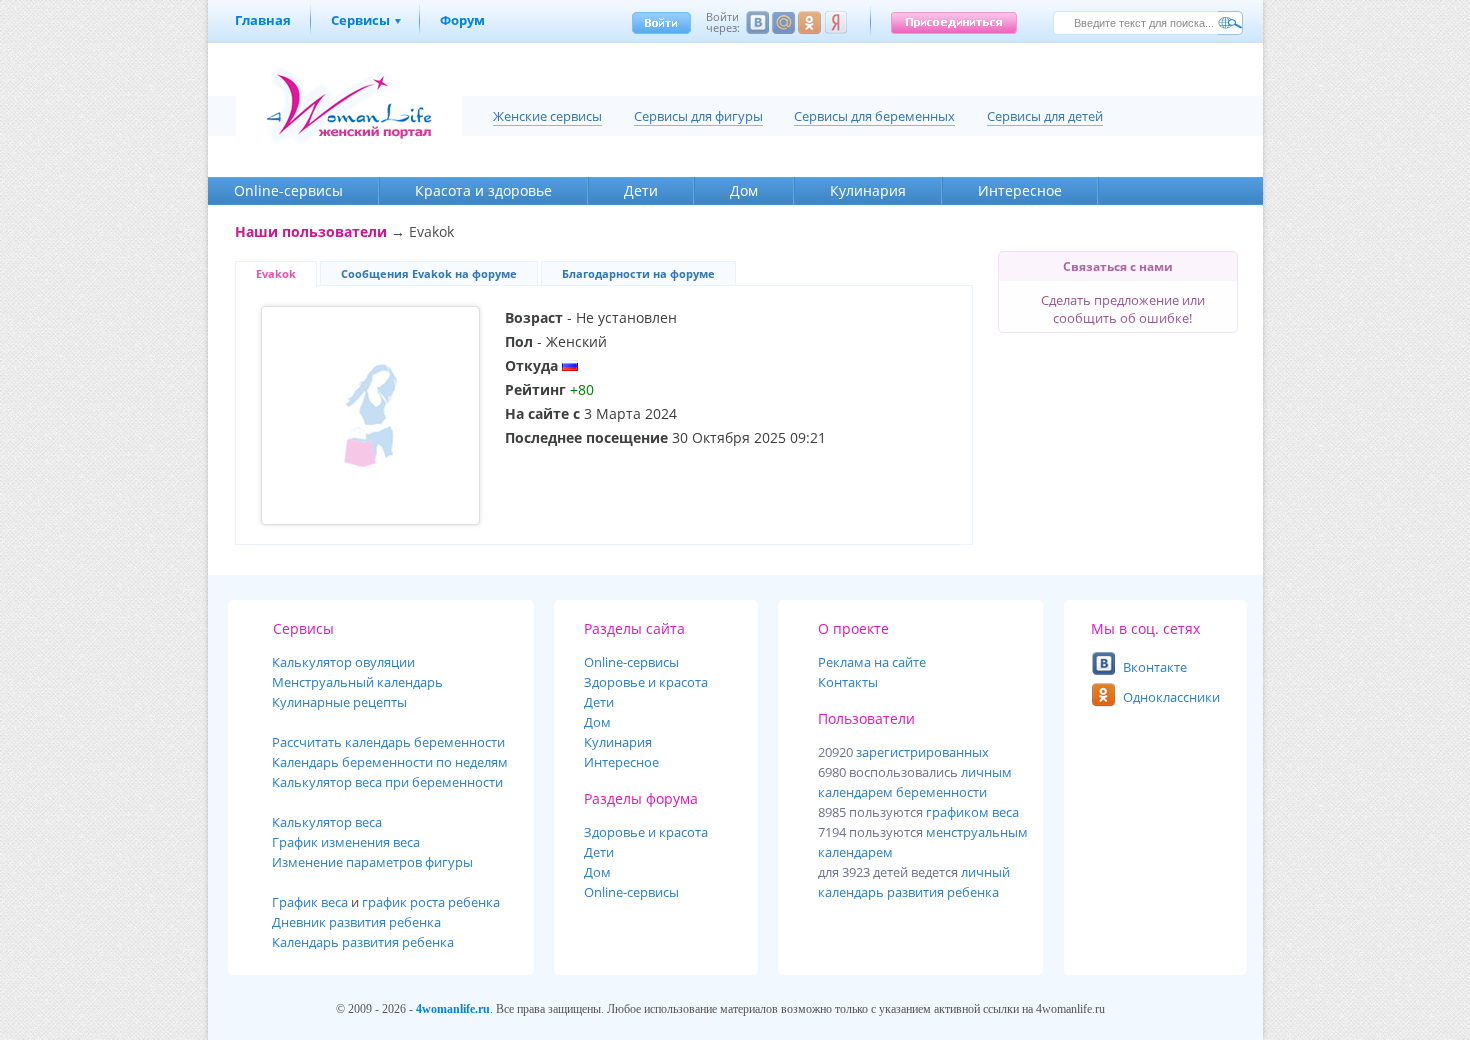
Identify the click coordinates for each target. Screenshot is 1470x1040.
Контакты (848, 682)
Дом (744, 190)
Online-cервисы (288, 190)
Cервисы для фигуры (698, 116)
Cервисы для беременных (874, 116)
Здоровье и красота (646, 682)
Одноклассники (1171, 697)
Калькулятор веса (327, 822)
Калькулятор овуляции (343, 662)
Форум (462, 20)
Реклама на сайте (872, 662)
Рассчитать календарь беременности (388, 742)
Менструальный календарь (357, 682)
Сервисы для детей (1045, 116)
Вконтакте (1155, 667)
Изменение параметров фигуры (372, 862)
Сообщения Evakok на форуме (429, 273)
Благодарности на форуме (638, 273)
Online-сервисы (631, 892)
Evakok (276, 273)
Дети (641, 190)
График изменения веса (346, 842)
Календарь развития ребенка (363, 942)
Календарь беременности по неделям (390, 762)
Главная (263, 20)
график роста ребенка (431, 902)
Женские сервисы (547, 116)
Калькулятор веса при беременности (387, 782)
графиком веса (972, 812)
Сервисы (360, 20)
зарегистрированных (922, 752)
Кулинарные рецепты (339, 702)
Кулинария (868, 190)
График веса (310, 902)
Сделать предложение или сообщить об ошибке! (1123, 309)
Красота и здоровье (483, 190)
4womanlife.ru (453, 1009)
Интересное (1020, 190)
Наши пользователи (311, 231)
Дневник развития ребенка (356, 922)
